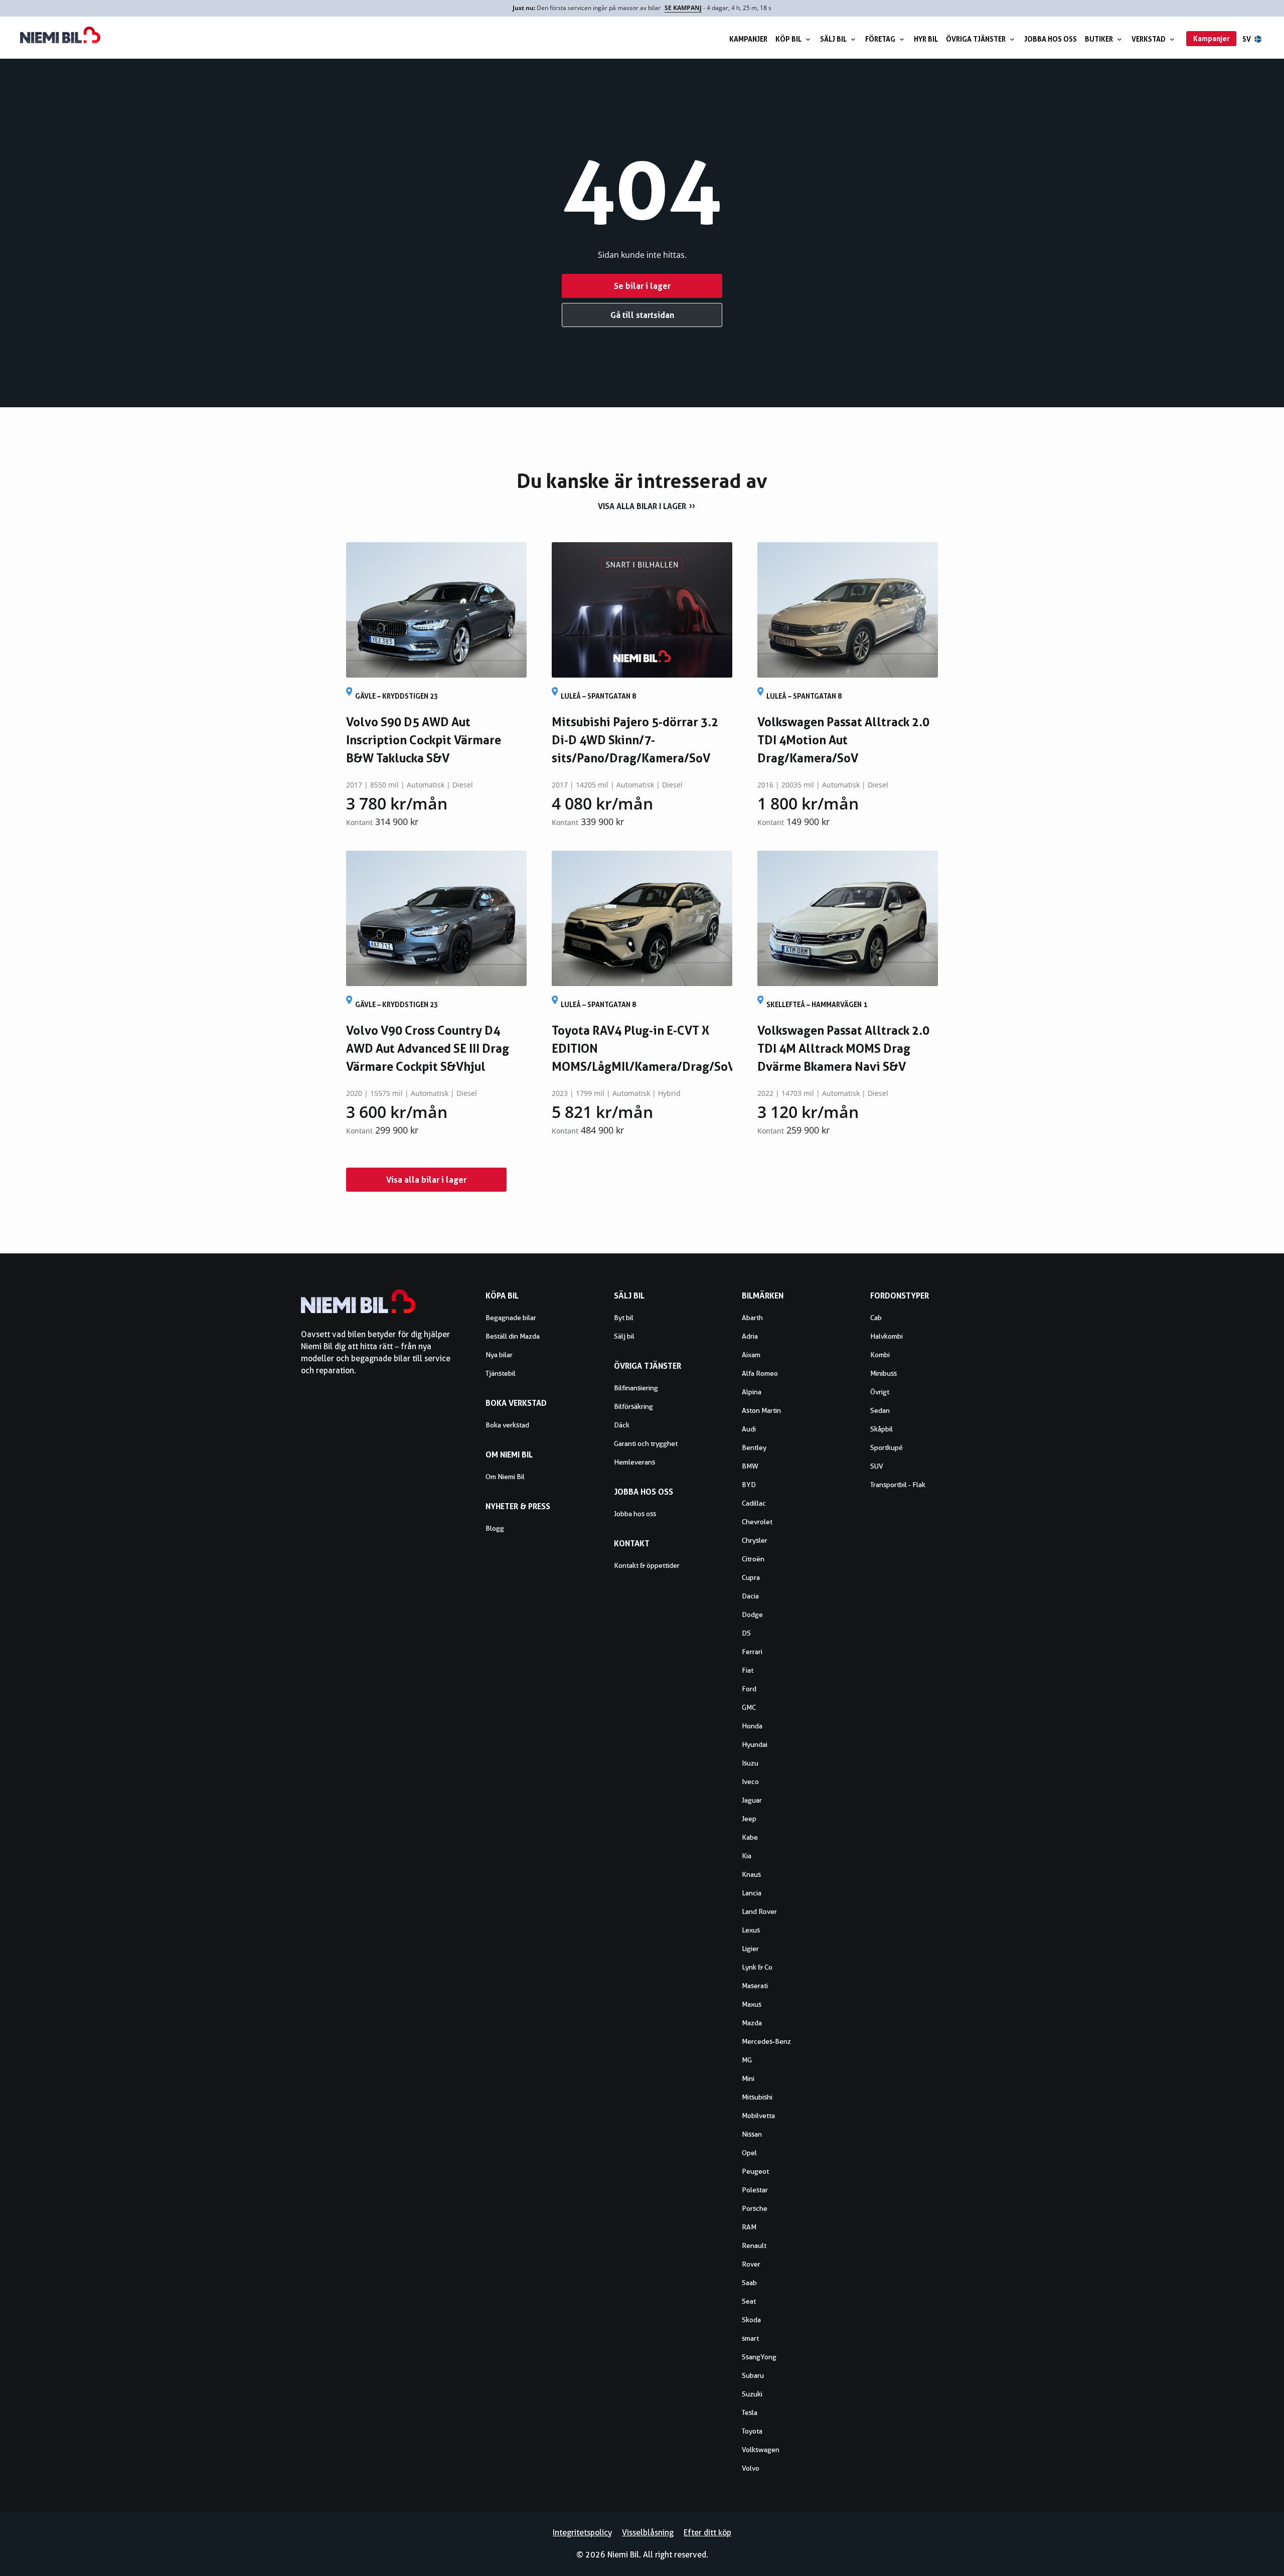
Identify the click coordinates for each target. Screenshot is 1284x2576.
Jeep (749, 1819)
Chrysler (755, 1540)
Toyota (752, 2431)
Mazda (752, 2023)
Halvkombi (887, 1336)
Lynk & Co (757, 1967)
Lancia (752, 1893)
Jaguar (752, 1800)
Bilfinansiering (636, 1388)
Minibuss (884, 1373)
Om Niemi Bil (505, 1477)
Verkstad (1149, 39)
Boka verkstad (507, 1425)
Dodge (752, 1615)
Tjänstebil (501, 1373)
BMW (750, 1466)
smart (750, 2338)
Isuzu (750, 1763)
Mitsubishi (757, 2097)
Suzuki (752, 2394)
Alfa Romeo (760, 1373)
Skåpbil (881, 1429)
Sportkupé (887, 1447)
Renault (754, 2245)
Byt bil (624, 1318)
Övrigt (880, 1392)
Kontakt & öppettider (647, 1565)
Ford (749, 1689)
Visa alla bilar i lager (642, 506)
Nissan (752, 2134)
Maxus (752, 2004)
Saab (749, 2283)
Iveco (750, 1782)
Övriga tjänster (976, 39)
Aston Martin (761, 1410)
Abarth (752, 1318)
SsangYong (759, 2357)
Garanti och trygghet (646, 1443)
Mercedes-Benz (766, 2041)
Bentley (754, 1447)
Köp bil (788, 39)
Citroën (753, 1559)
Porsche (755, 2208)
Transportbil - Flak (898, 1485)
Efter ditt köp (707, 2533)
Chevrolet (757, 1522)
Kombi (880, 1355)
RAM (749, 2227)
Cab (876, 1318)
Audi (749, 1429)
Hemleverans (634, 1462)
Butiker (1099, 39)
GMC (749, 1707)
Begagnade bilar (511, 1318)
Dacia (750, 1596)
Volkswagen (761, 2450)
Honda (752, 1726)
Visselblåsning (648, 2533)
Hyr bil (926, 39)
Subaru (753, 2375)
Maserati (755, 1986)
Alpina (752, 1392)
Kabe (750, 1837)
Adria (750, 1336)
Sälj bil (833, 39)
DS (746, 1633)
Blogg (495, 1528)
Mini (748, 2078)
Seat (749, 2301)
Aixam (751, 1355)
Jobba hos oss (1051, 39)
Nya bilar (499, 1355)
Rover (751, 2264)
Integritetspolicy (582, 2533)
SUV (877, 1466)
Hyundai (755, 1744)
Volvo (751, 2468)
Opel (749, 2153)
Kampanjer (748, 39)
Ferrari (752, 1652)
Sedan (880, 1410)
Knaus (751, 1874)
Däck (622, 1425)
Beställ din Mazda (513, 1336)
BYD (749, 1485)
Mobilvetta (758, 2116)
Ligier (750, 1949)
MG (747, 2060)
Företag (880, 39)
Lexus (751, 1930)
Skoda (751, 2320)
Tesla (750, 2412)
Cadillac (754, 1503)
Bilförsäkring (633, 1406)
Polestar (755, 2190)
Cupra (751, 1577)
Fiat (748, 1670)
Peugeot (755, 2171)
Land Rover (759, 1911)
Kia (747, 1856)
